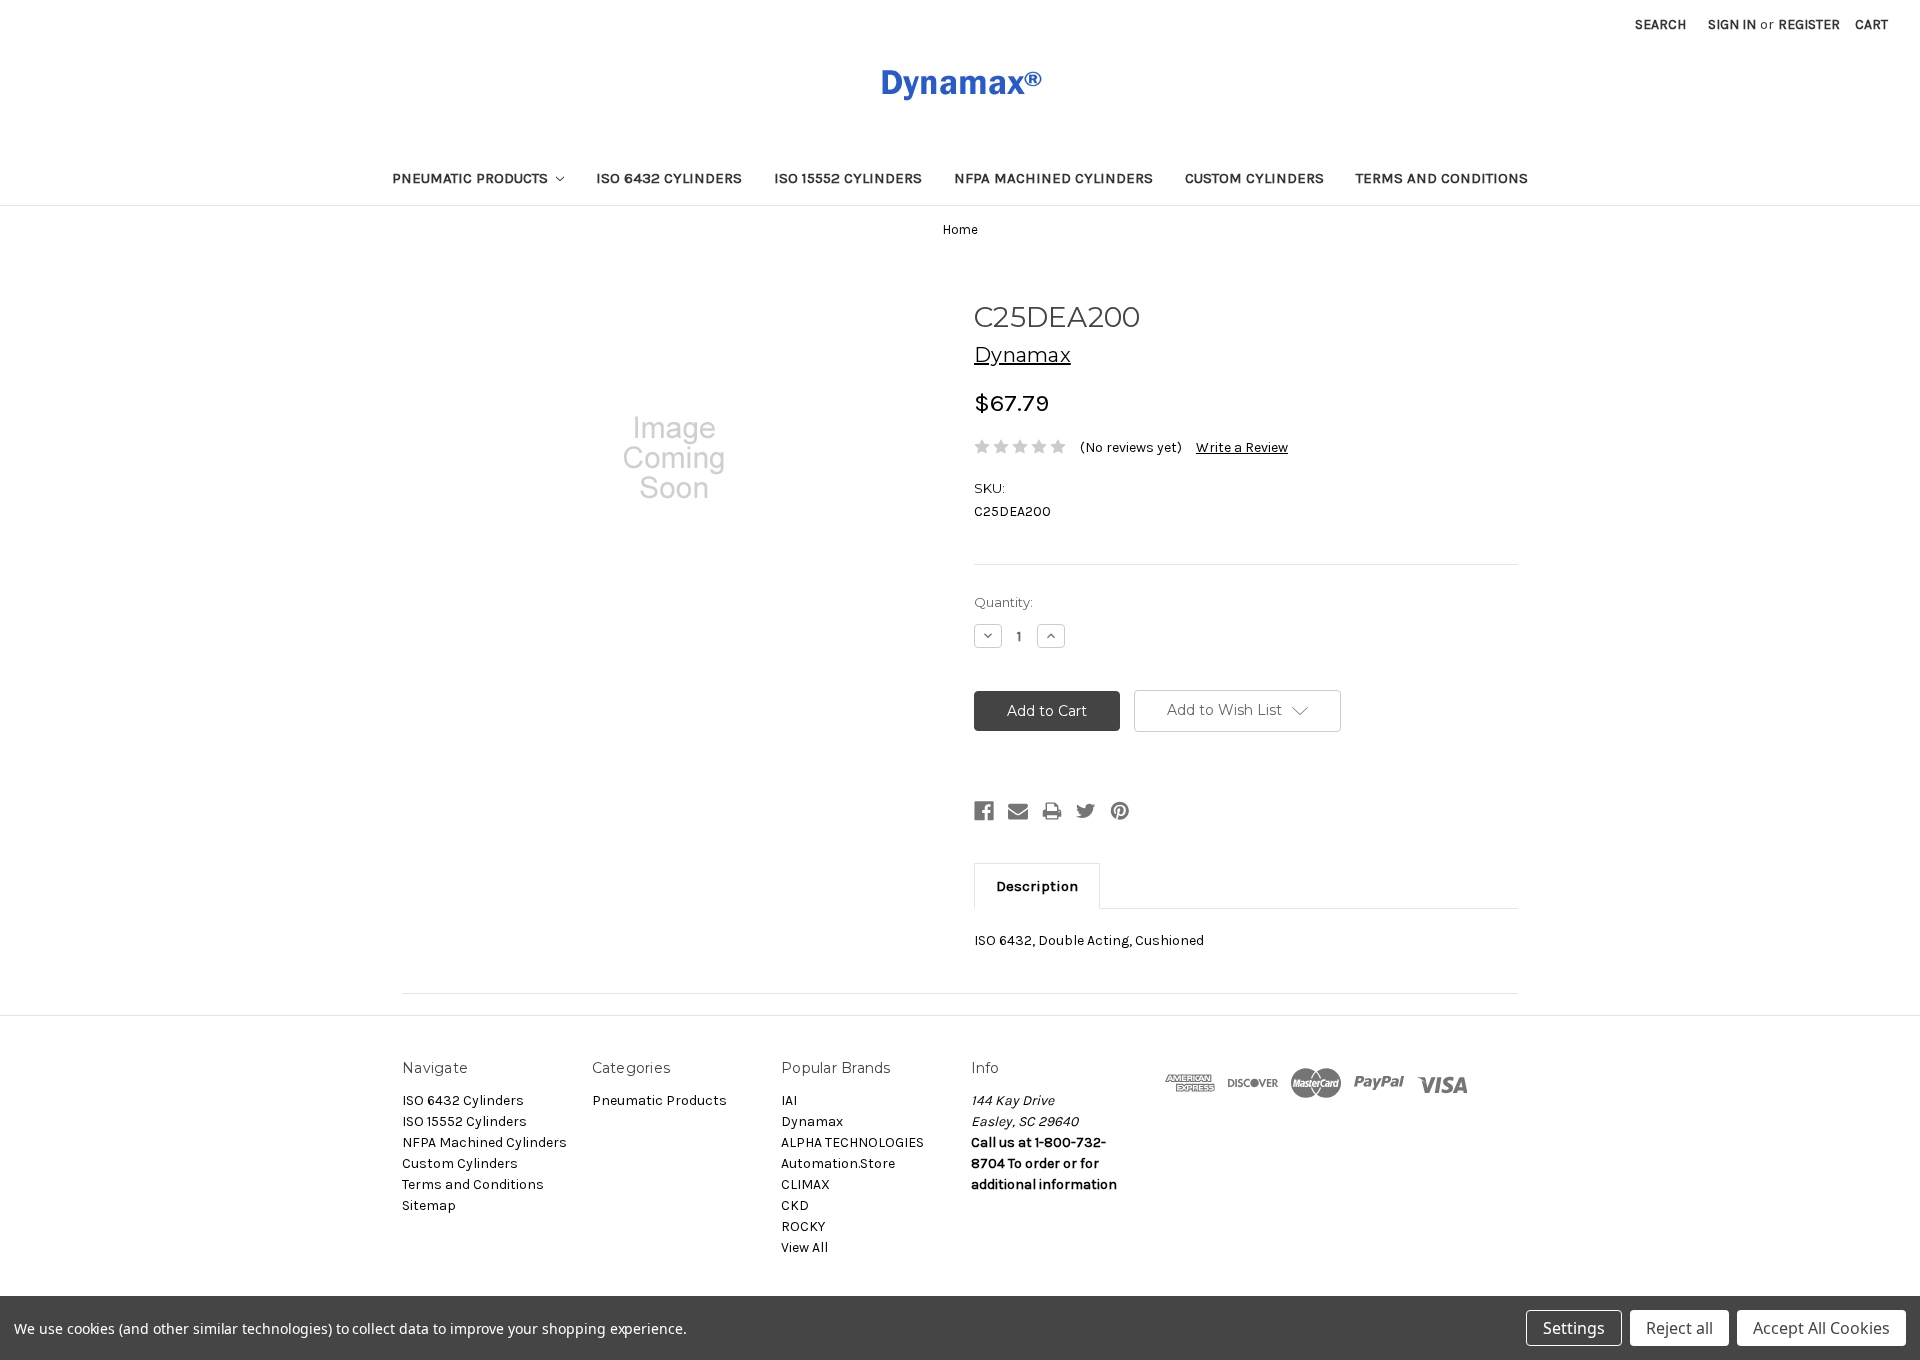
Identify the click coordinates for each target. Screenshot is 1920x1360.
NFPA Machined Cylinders (1053, 178)
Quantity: (1003, 602)
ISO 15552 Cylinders (848, 178)
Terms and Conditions (1442, 178)
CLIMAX (805, 1184)
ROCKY (803, 1226)
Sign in (1732, 24)
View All (804, 1247)
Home (960, 229)
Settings (1574, 1328)
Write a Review (1242, 447)
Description (1037, 886)
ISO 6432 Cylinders (669, 178)
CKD (795, 1205)
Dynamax (812, 1121)
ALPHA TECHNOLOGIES (852, 1142)
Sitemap (429, 1205)
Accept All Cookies (1821, 1328)
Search (1660, 24)
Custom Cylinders (1254, 178)
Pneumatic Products (472, 178)
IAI (789, 1100)
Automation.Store (838, 1163)
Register (1809, 24)
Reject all (1679, 1328)
